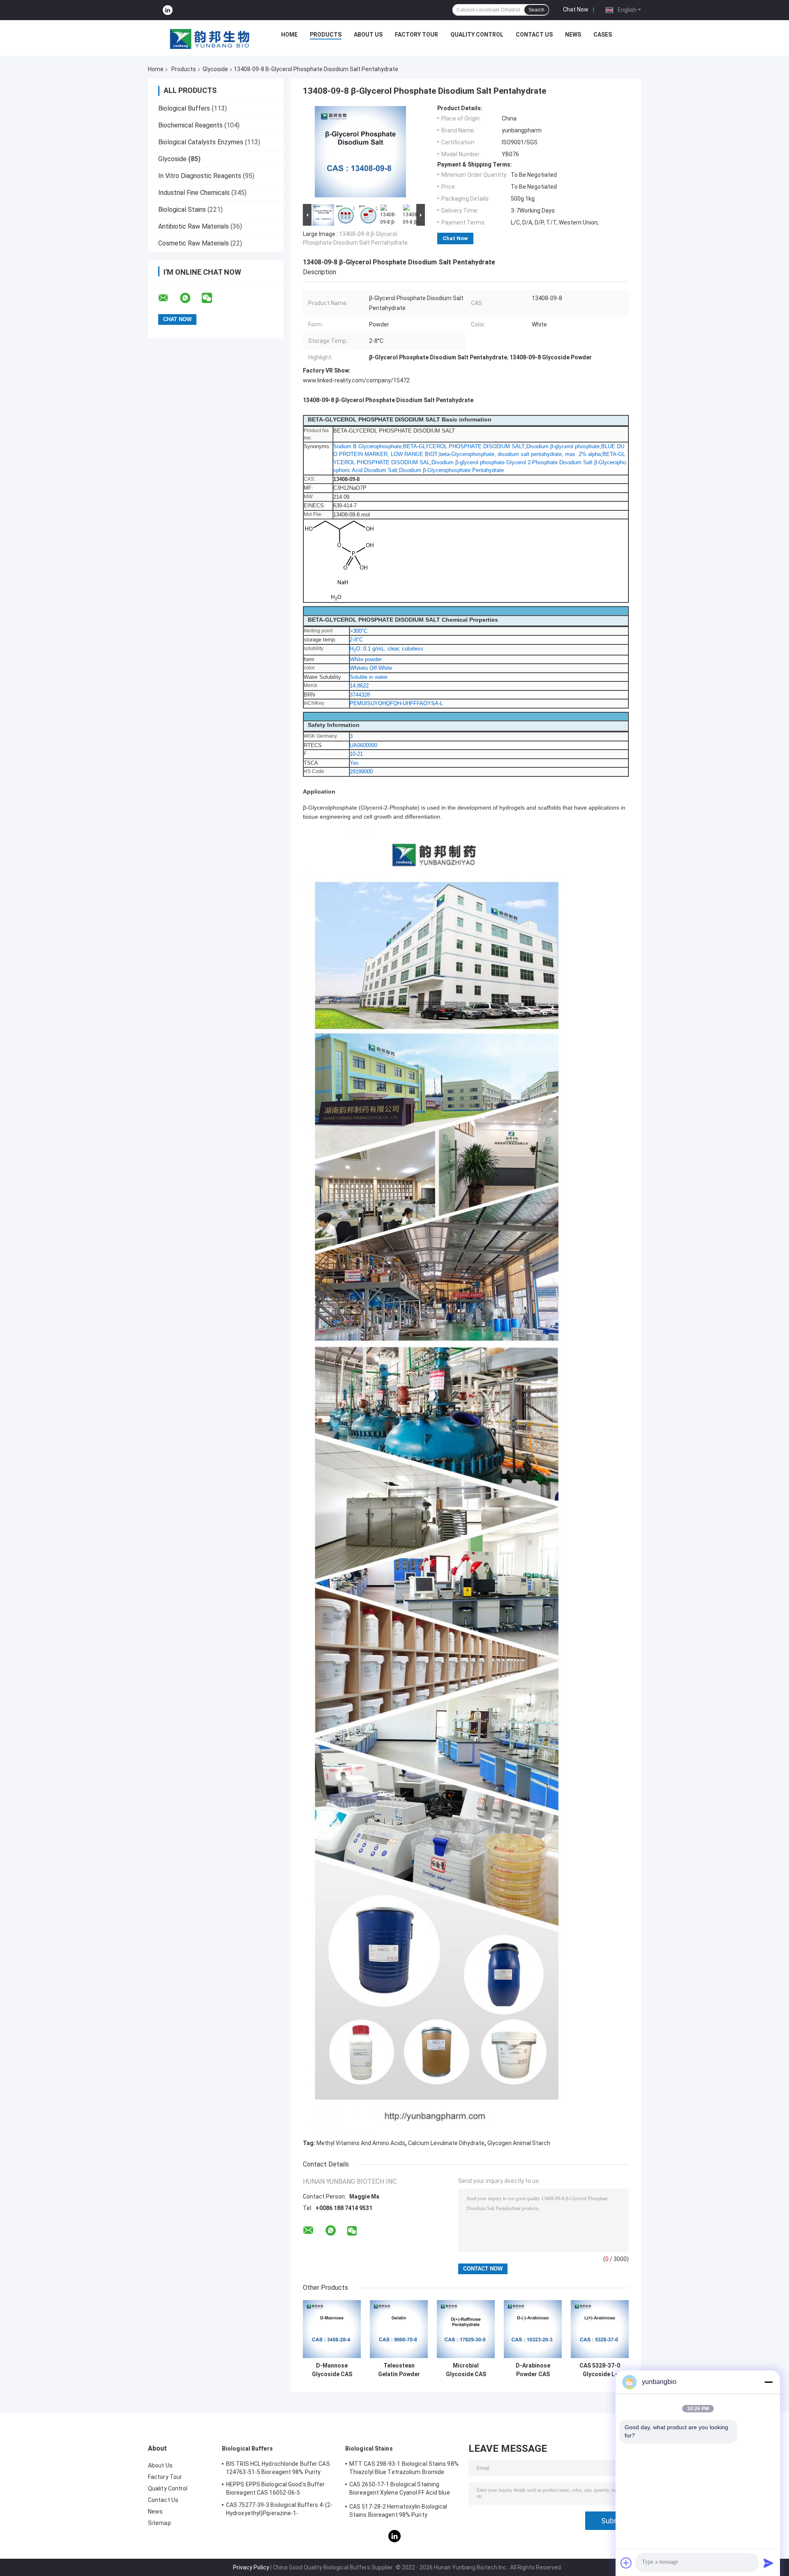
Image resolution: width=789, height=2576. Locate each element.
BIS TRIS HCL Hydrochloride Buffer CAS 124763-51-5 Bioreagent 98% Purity (278, 2468)
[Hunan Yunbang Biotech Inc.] (210, 37)
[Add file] (626, 2563)
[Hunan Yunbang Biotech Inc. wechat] (212, 298)
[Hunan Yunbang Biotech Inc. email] (168, 298)
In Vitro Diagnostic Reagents (200, 176)
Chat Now (576, 9)
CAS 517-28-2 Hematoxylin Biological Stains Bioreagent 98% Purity (398, 2511)
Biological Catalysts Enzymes (201, 142)
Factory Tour (416, 35)
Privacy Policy (251, 2567)
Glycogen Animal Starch (519, 2143)
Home (289, 35)
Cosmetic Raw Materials (194, 243)
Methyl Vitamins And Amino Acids (361, 2143)
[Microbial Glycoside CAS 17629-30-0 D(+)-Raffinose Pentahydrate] (466, 2329)
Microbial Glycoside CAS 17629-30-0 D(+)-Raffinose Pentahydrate (466, 2370)
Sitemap (159, 2523)
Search (536, 10)
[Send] (768, 2563)
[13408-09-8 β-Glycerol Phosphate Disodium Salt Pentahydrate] (360, 153)
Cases (603, 35)
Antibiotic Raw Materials (194, 226)
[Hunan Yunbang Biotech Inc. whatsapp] (190, 298)
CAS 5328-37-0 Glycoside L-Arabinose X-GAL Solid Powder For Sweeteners (600, 2370)
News (573, 35)
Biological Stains (182, 209)
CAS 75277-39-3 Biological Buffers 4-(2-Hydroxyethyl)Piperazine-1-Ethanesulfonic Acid (279, 2510)
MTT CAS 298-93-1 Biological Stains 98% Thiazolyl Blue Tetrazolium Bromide (404, 2468)
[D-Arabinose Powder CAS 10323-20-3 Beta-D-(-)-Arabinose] (533, 2329)
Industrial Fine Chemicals (194, 193)
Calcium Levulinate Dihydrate (446, 2143)
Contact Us (534, 35)
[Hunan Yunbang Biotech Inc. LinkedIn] (168, 10)
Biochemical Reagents (190, 125)
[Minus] (768, 2382)
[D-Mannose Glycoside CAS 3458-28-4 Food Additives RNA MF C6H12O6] (332, 2329)
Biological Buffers (184, 108)
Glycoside (215, 69)
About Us (368, 35)
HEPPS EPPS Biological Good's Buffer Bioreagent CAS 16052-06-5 (276, 2488)
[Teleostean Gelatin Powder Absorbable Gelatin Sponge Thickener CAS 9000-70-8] (399, 2329)
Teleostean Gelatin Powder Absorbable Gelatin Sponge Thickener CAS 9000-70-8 (399, 2370)
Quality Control (477, 35)
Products (326, 35)
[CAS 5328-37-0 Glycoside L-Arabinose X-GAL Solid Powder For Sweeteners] (600, 2329)
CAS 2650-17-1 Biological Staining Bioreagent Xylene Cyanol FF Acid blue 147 (400, 2490)
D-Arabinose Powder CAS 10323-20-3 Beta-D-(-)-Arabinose (533, 2370)
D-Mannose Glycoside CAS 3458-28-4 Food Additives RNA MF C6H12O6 (332, 2370)
